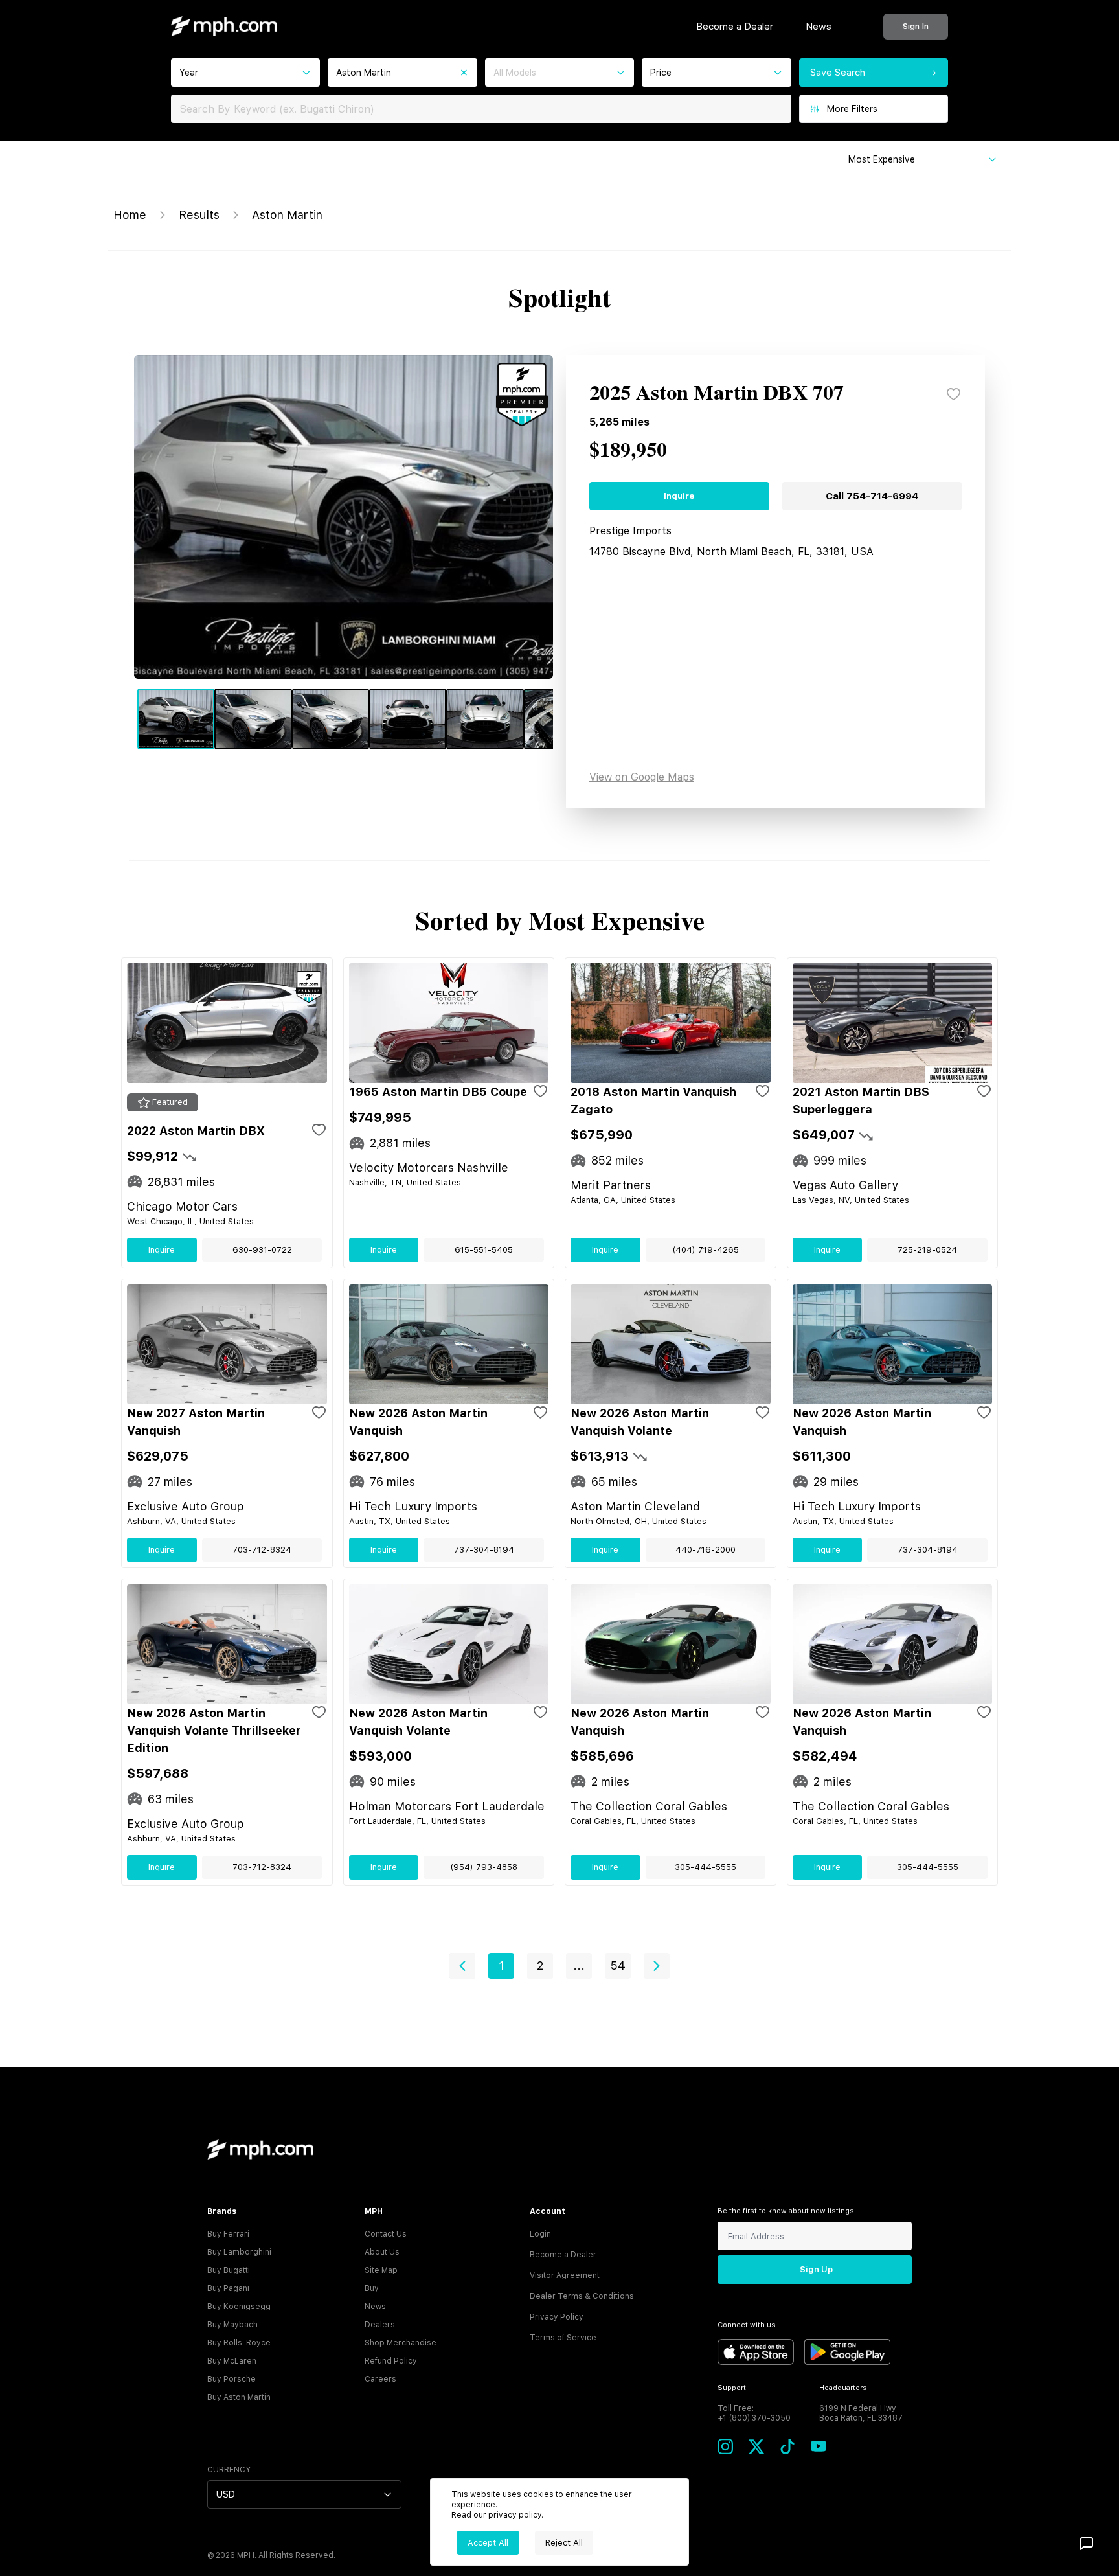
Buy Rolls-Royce (239, 2343)
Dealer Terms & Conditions (582, 2296)
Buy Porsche (232, 2379)
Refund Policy (391, 2361)
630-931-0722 (262, 1250)
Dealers (380, 2325)
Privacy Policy (557, 2317)
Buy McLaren (232, 2361)
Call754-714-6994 (872, 496)
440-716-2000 (706, 1550)
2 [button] (540, 1966)
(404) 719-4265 (706, 1250)
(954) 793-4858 (484, 1867)
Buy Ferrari (228, 2234)
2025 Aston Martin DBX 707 (717, 394)
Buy (372, 2288)
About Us (382, 2252)
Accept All (488, 2543)
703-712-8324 (262, 1550)
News (819, 27)
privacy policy (515, 2515)
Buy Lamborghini (239, 2252)
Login (540, 2234)
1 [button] (502, 1966)
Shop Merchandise (401, 2343)
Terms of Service (563, 2338)
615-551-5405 (484, 1250)
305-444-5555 (706, 1867)
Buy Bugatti (229, 2270)
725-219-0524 (927, 1250)
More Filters (852, 109)
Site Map (381, 2270)
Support (732, 2388)
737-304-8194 (484, 1550)
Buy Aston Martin (239, 2397)
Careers (380, 2379)
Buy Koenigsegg (239, 2307)
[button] (462, 1966)
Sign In (916, 26)
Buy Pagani (228, 2288)
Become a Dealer (735, 27)
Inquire (679, 496)
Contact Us (386, 2234)
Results (199, 215)
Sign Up (816, 2269)
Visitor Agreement (565, 2275)
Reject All (564, 2543)
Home (130, 215)
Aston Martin (287, 215)
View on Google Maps (642, 777)
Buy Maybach (232, 2325)
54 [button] (618, 1966)
